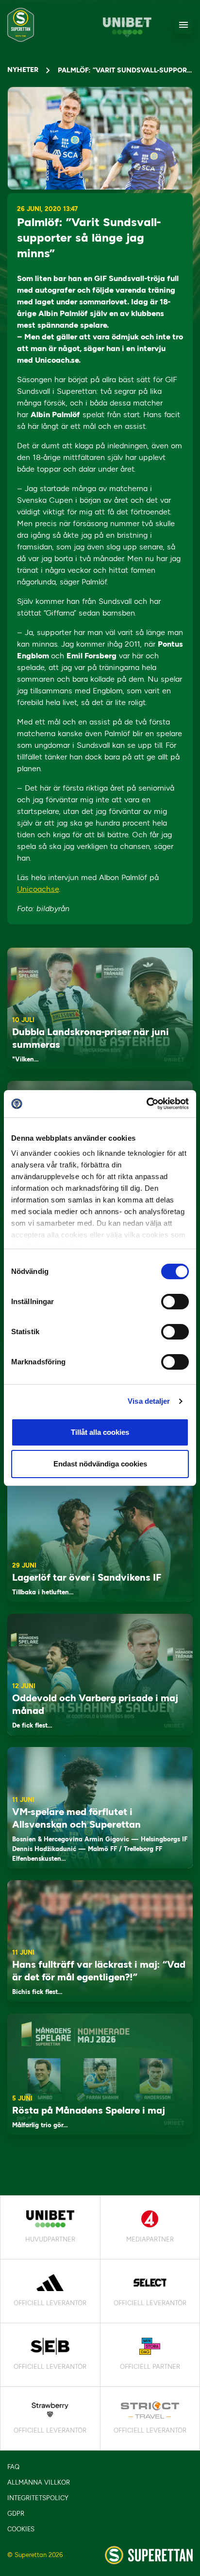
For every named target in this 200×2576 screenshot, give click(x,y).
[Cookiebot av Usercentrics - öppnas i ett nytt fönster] (146, 1104)
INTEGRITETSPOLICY (38, 2498)
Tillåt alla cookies (100, 1432)
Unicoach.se (38, 889)
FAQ (13, 2467)
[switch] (175, 1302)
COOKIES (21, 2529)
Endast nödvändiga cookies (100, 1464)
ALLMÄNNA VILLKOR (39, 2482)
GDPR (16, 2514)
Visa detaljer (149, 1401)
